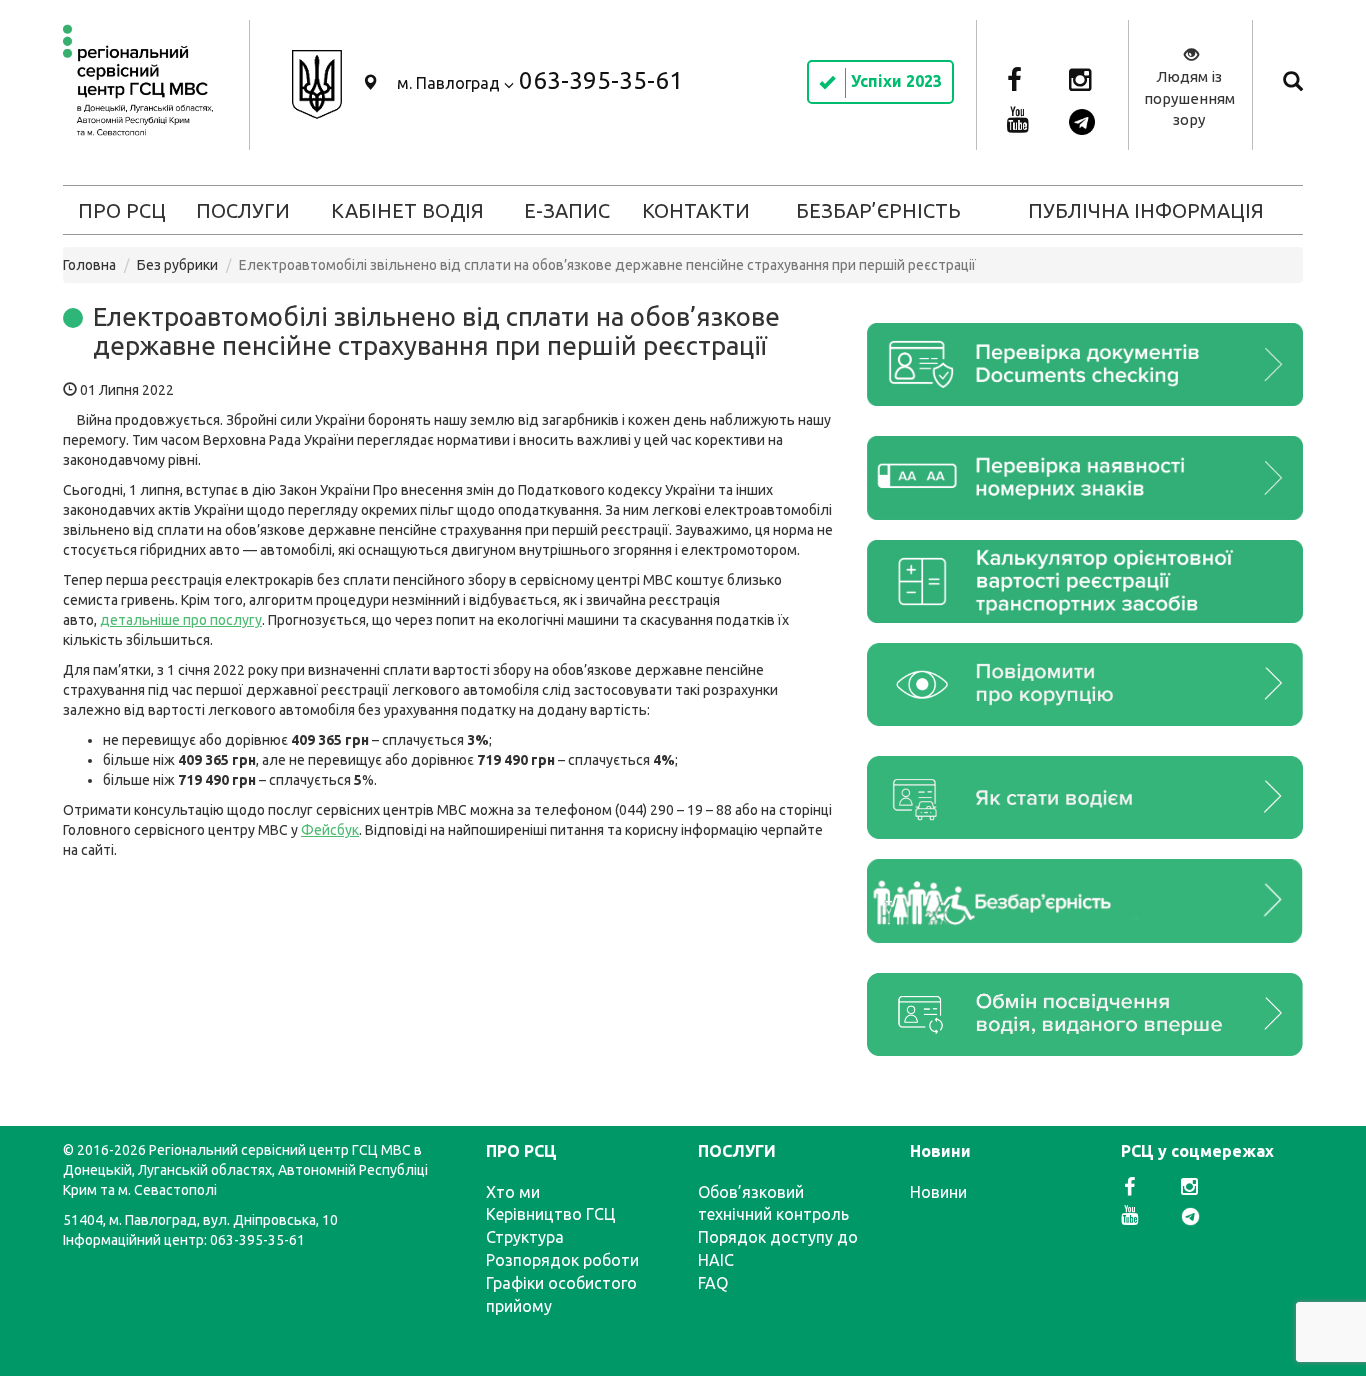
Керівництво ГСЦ (551, 1214)
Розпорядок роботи (562, 1260)
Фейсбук (330, 830)
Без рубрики (177, 265)
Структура (525, 1237)
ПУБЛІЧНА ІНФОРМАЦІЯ (1146, 210)
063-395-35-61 (601, 80)
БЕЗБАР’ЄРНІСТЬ (878, 210)
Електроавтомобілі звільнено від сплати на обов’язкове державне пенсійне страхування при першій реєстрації (436, 331)
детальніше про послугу (181, 620)
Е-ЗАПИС (567, 210)
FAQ (713, 1283)
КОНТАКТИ (696, 210)
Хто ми (513, 1192)
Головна (89, 265)
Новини (938, 1192)
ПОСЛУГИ (243, 210)
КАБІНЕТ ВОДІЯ (407, 210)
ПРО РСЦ (122, 210)
